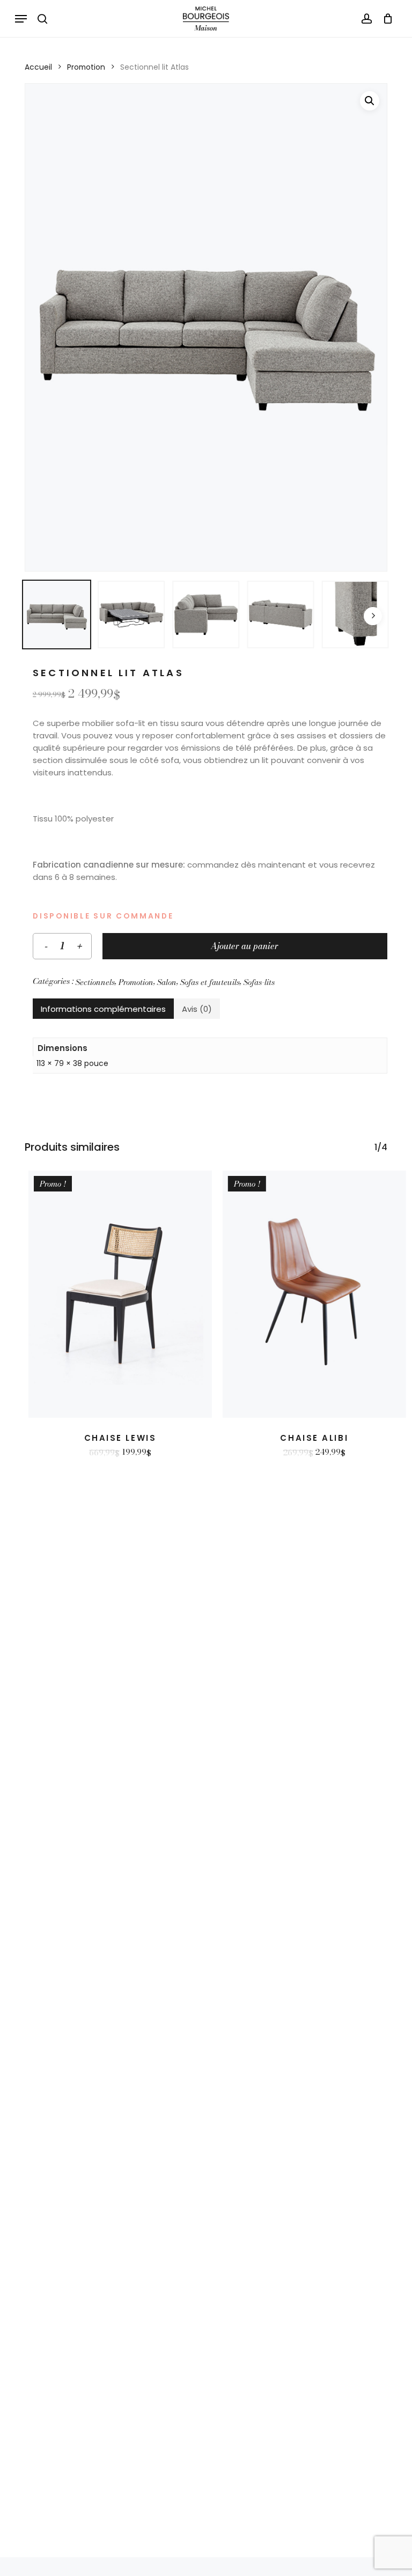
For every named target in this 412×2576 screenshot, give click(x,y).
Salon (167, 982)
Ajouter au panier (245, 946)
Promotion (86, 67)
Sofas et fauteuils (210, 982)
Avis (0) (197, 1009)
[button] (21, 19)
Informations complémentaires (103, 1009)
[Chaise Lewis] (120, 1294)
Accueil (38, 67)
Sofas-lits (259, 982)
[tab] (103, 1009)
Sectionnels (95, 982)
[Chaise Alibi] (314, 1294)
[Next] (373, 616)
